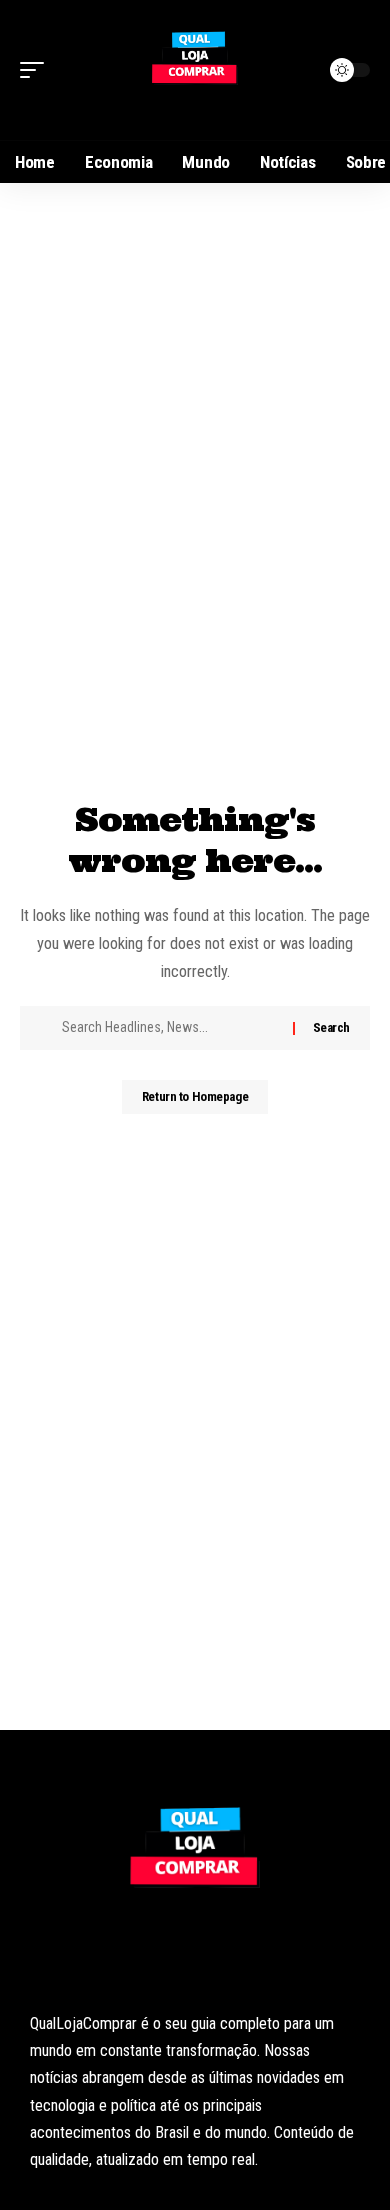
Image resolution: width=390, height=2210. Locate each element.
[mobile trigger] (37, 70)
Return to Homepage (195, 1096)
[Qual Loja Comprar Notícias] (195, 70)
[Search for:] (170, 1028)
